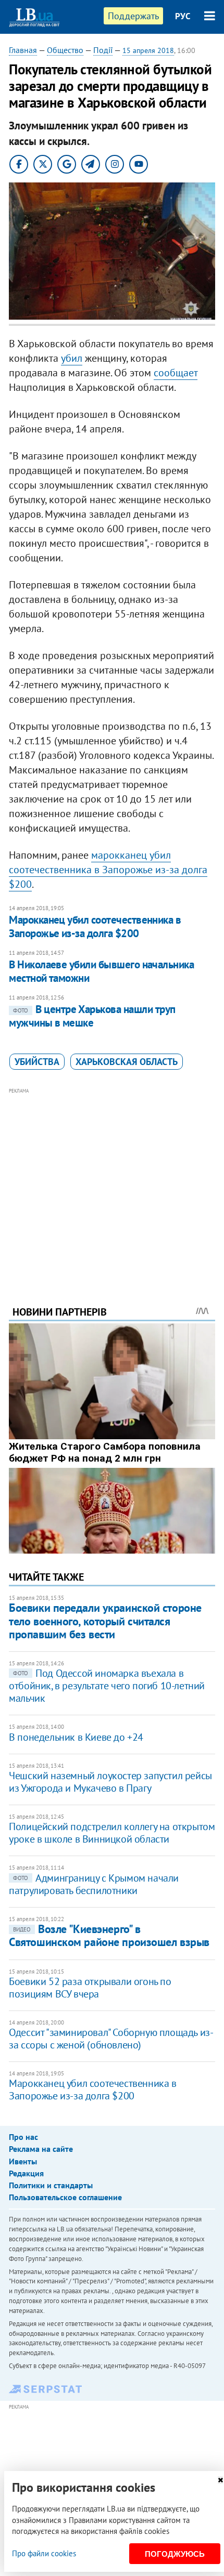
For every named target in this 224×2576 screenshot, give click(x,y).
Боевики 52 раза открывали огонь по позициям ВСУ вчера (90, 1988)
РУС (183, 16)
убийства (37, 1062)
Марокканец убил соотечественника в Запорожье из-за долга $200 (95, 926)
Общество (65, 50)
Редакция (26, 2173)
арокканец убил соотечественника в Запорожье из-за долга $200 (108, 870)
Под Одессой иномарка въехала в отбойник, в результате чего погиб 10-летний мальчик (107, 1686)
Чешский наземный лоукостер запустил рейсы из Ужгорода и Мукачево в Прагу (110, 1782)
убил (72, 358)
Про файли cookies (44, 2553)
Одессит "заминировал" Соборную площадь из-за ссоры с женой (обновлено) (111, 2039)
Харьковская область (127, 1062)
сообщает (176, 373)
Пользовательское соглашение (65, 2197)
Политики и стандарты (51, 2185)
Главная (23, 50)
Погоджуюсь (175, 2554)
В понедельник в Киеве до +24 (76, 1737)
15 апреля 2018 (148, 50)
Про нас (23, 2137)
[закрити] (220, 2480)
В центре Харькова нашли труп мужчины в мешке (92, 1016)
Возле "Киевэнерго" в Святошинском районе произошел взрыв (109, 1935)
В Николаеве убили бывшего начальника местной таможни (101, 971)
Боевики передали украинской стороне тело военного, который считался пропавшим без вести (105, 1621)
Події (103, 50)
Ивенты (23, 2161)
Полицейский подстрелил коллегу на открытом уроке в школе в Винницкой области (112, 1833)
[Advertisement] (112, 1182)
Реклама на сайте (41, 2149)
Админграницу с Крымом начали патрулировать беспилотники (94, 1884)
